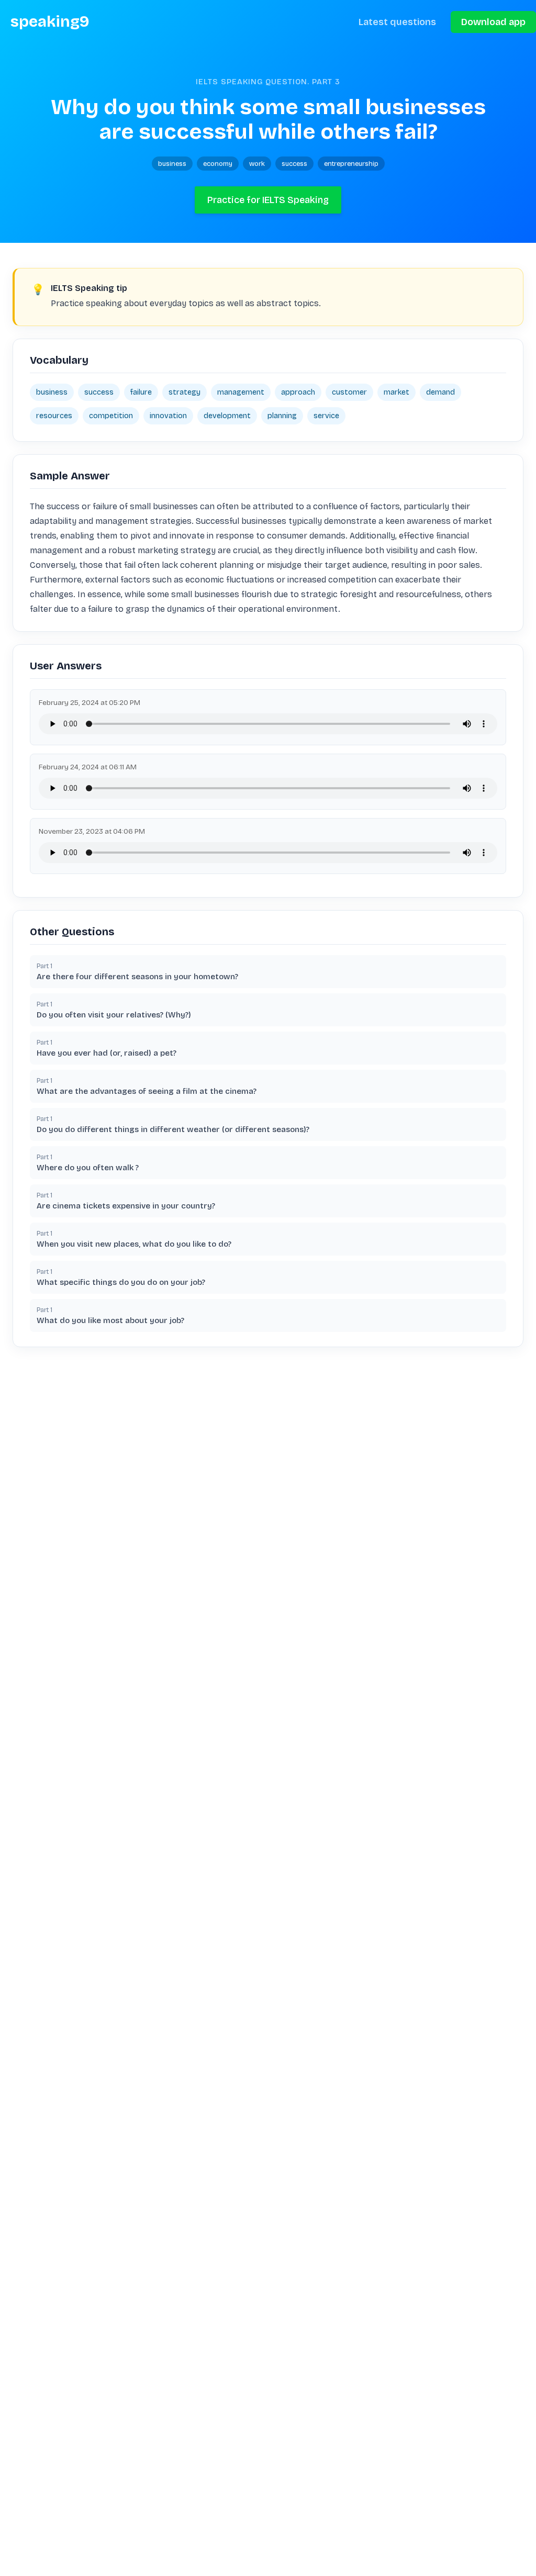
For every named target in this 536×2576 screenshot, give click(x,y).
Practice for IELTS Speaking (268, 200)
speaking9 (50, 22)
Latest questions (397, 22)
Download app (493, 22)
